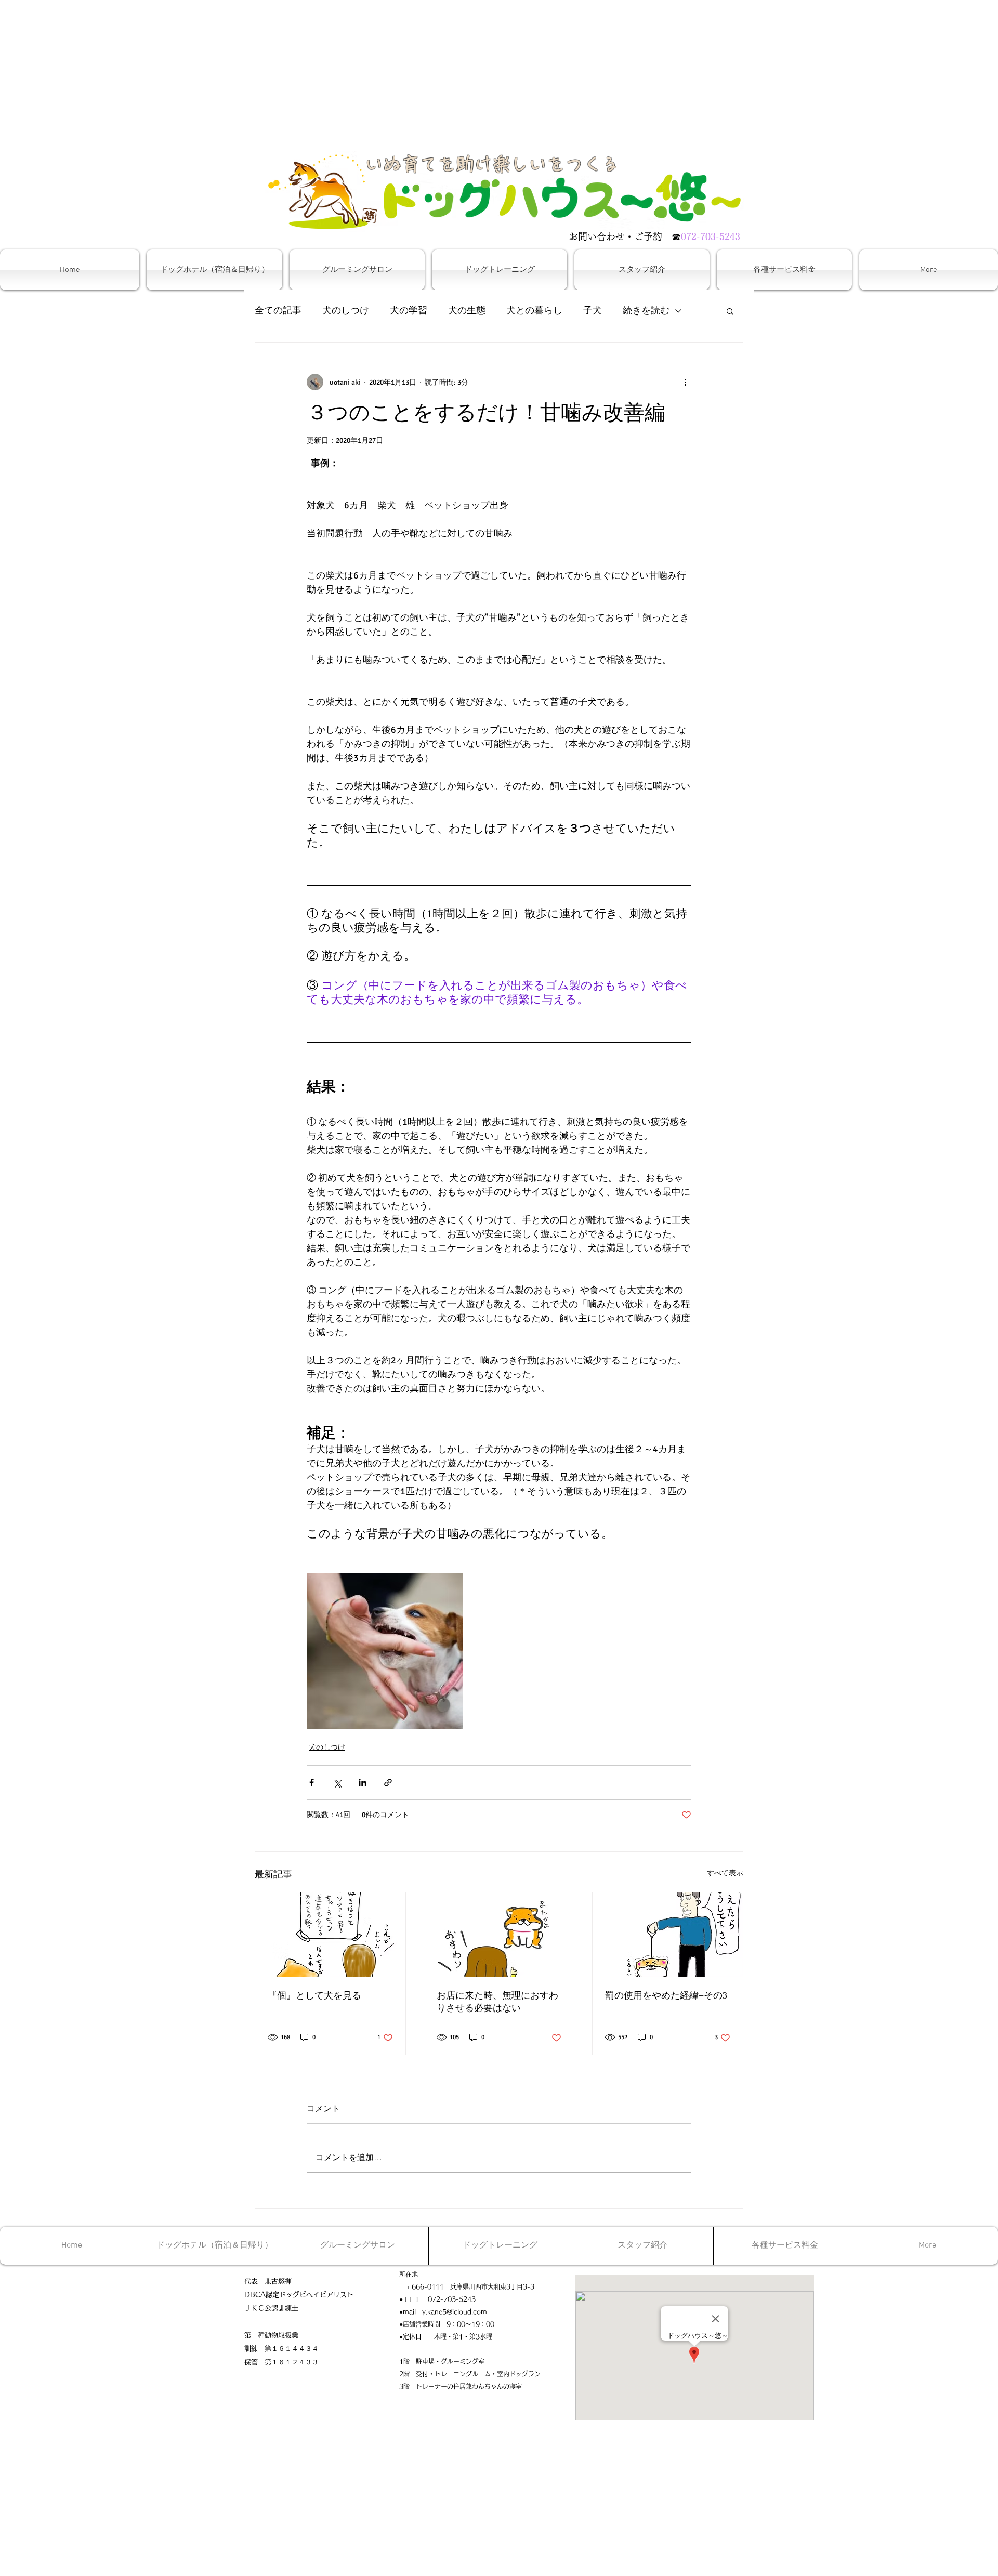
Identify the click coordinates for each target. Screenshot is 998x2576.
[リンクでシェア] (388, 1783)
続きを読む (646, 310)
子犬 (593, 310)
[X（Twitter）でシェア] (337, 1783)
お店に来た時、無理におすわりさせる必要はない (497, 2002)
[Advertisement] (312, 73)
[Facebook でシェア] (312, 1783)
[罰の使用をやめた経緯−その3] (668, 1935)
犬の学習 (409, 310)
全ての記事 (278, 310)
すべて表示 (725, 1873)
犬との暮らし (534, 310)
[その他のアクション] (685, 382)
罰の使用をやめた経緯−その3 (666, 1995)
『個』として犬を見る (314, 1995)
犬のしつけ (346, 310)
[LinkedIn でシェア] (363, 1783)
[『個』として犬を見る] (330, 1935)
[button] (730, 311)
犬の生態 (467, 310)
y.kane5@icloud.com (455, 2311)
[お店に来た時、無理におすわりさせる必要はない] (499, 1935)
